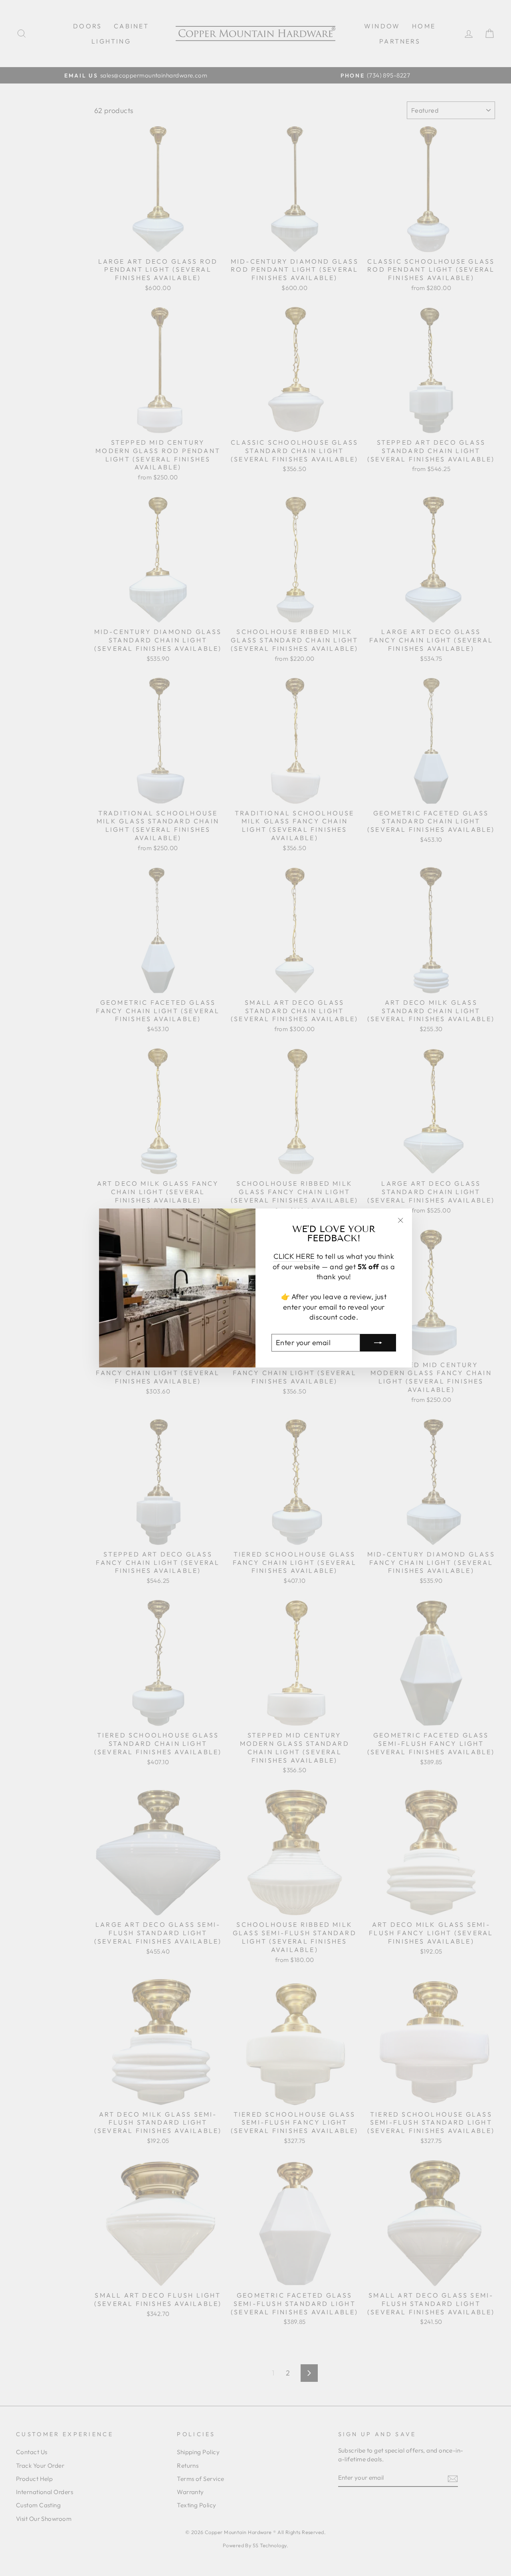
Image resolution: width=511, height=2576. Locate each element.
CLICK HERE (294, 1256)
